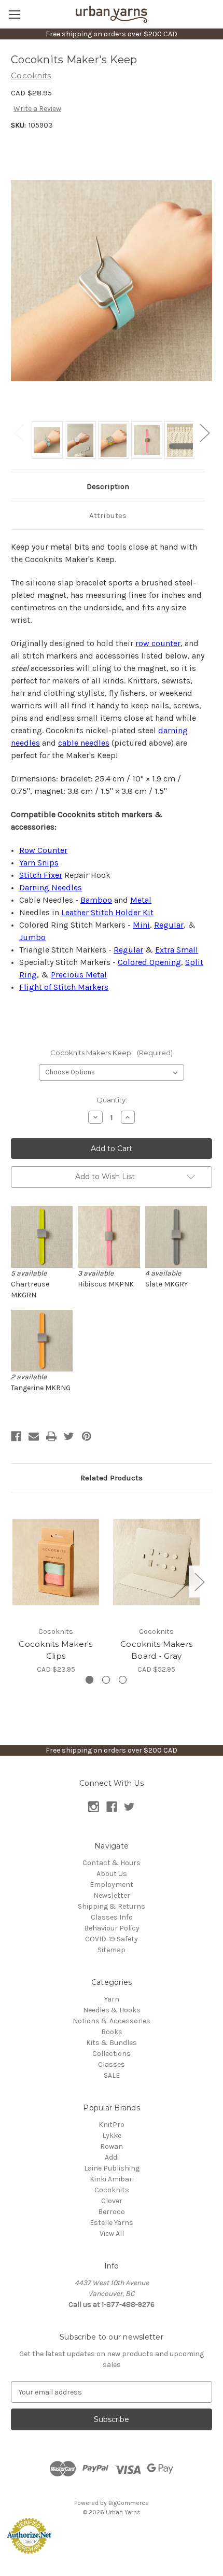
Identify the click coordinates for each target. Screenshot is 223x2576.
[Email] (34, 1436)
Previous (19, 432)
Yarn (112, 1999)
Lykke (112, 2136)
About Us (112, 1874)
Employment (112, 1885)
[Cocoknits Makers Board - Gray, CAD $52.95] (156, 1562)
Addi (112, 2157)
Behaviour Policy (112, 1928)
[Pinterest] (87, 1436)
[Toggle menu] (14, 14)
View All (112, 2234)
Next (204, 432)
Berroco (112, 2212)
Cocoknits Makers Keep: (112, 1053)
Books (112, 2032)
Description (108, 486)
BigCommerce (129, 2503)
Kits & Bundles (112, 2043)
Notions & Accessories (112, 2021)
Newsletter (112, 1895)
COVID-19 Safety (112, 1939)
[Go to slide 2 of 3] (106, 1680)
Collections (112, 2054)
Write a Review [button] (37, 109)
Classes (112, 2064)
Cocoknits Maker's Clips (55, 1650)
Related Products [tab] (112, 1478)
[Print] (51, 1436)
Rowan (112, 2146)
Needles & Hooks (112, 2010)
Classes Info (112, 1917)
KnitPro (112, 2125)
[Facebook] (16, 1436)
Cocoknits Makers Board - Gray (156, 1650)
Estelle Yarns (112, 2223)
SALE (112, 2075)
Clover (112, 2201)
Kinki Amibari (112, 2179)
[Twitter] (69, 1436)
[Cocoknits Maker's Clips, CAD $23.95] (56, 1562)
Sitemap (112, 1950)
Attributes (108, 515)
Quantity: (112, 1100)
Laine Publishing (112, 2168)
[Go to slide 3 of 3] (123, 1680)
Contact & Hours (112, 1863)
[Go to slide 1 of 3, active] (89, 1680)
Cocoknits (112, 2190)
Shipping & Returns (112, 1906)
